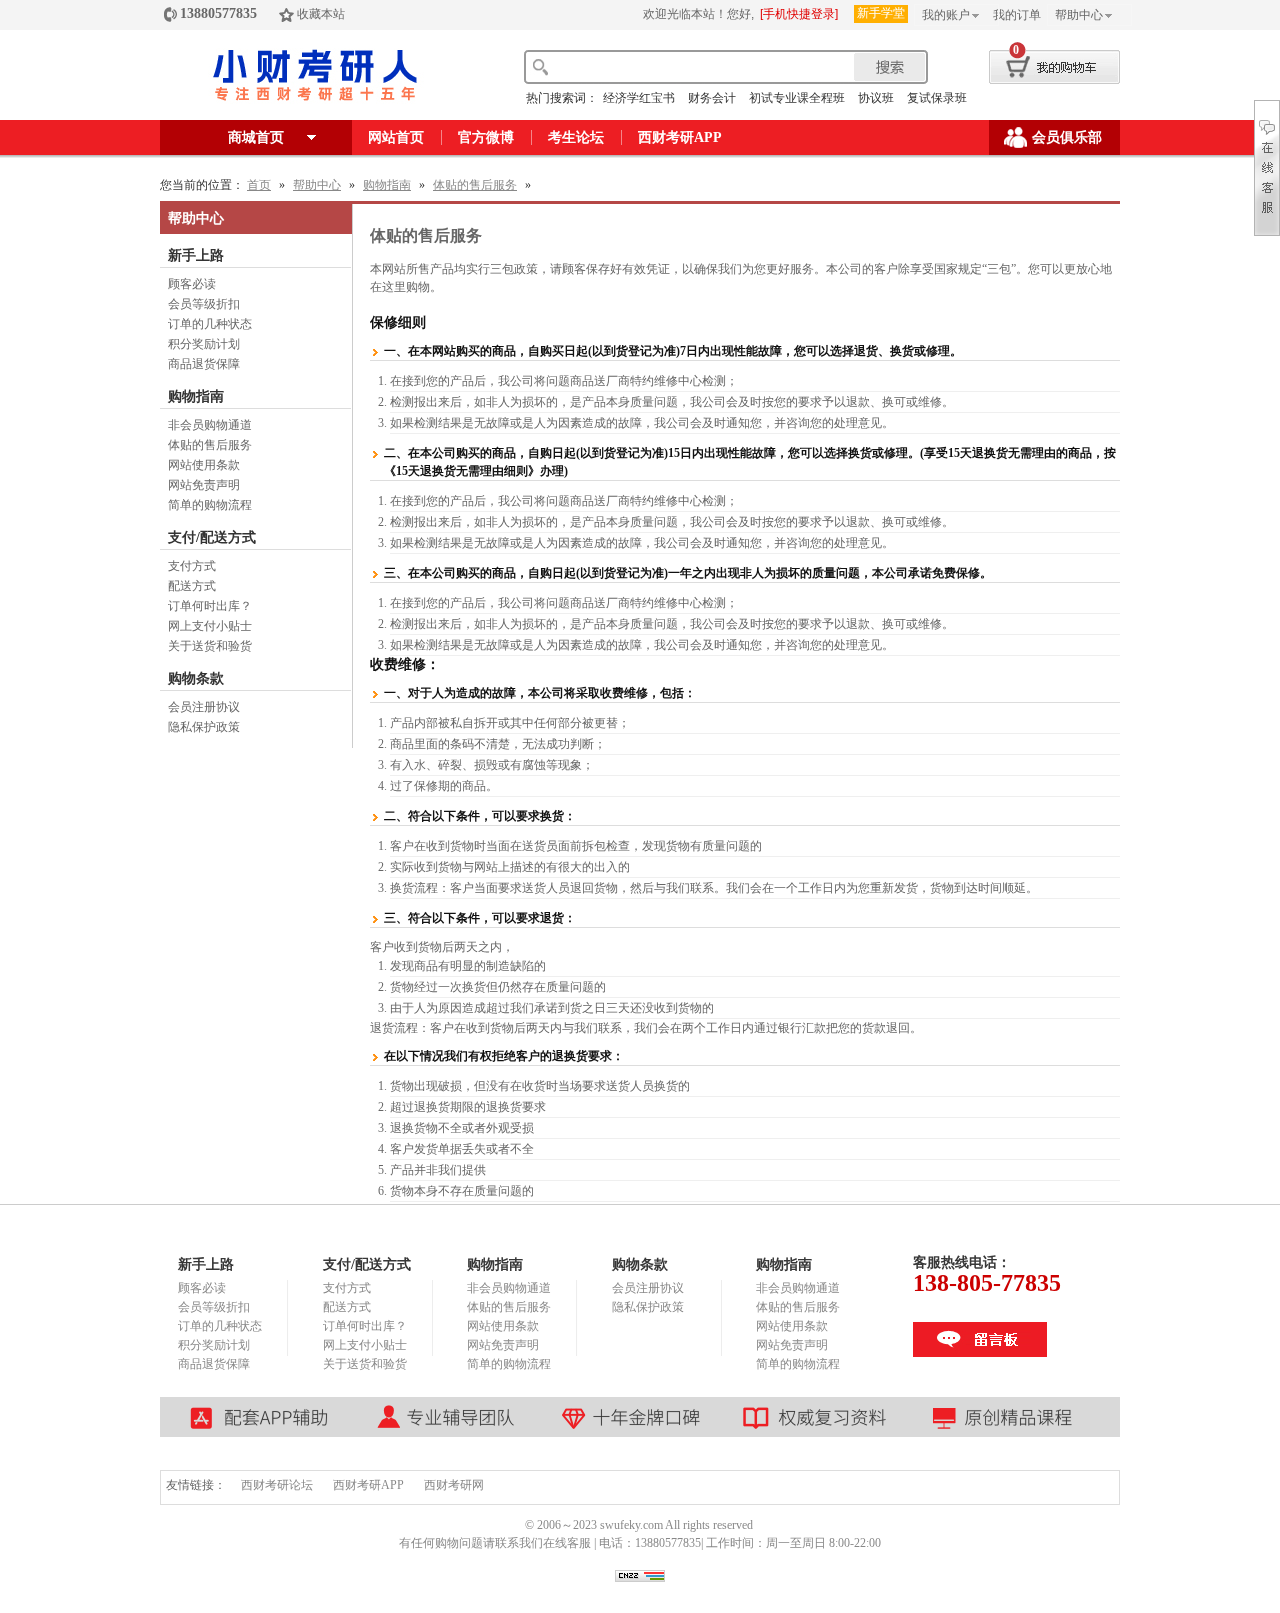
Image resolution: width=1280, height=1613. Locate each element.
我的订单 (1017, 15)
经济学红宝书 (639, 98)
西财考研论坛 (277, 1485)
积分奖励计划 (204, 344)
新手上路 (196, 255)
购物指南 (387, 185)
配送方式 (192, 586)
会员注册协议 (204, 707)
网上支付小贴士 (210, 626)
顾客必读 (192, 284)
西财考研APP (680, 137)
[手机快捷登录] (799, 14)
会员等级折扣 (204, 304)
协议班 (876, 98)
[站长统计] (640, 1578)
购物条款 (196, 678)
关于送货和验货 (210, 646)
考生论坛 (576, 137)
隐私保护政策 (204, 727)
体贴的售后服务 (475, 185)
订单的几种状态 (210, 324)
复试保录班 (937, 98)
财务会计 (712, 98)
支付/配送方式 (212, 537)
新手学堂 (881, 13)
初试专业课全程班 (797, 98)
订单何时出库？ (210, 606)
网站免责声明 (204, 485)
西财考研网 (454, 1485)
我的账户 (946, 15)
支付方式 (192, 566)
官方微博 (486, 137)
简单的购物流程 (210, 505)
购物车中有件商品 (1037, 63)
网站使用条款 (204, 465)
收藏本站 (321, 14)
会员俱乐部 (1067, 137)
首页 (259, 185)
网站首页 (396, 137)
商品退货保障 (204, 364)
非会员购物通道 (210, 425)
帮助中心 (1079, 15)
